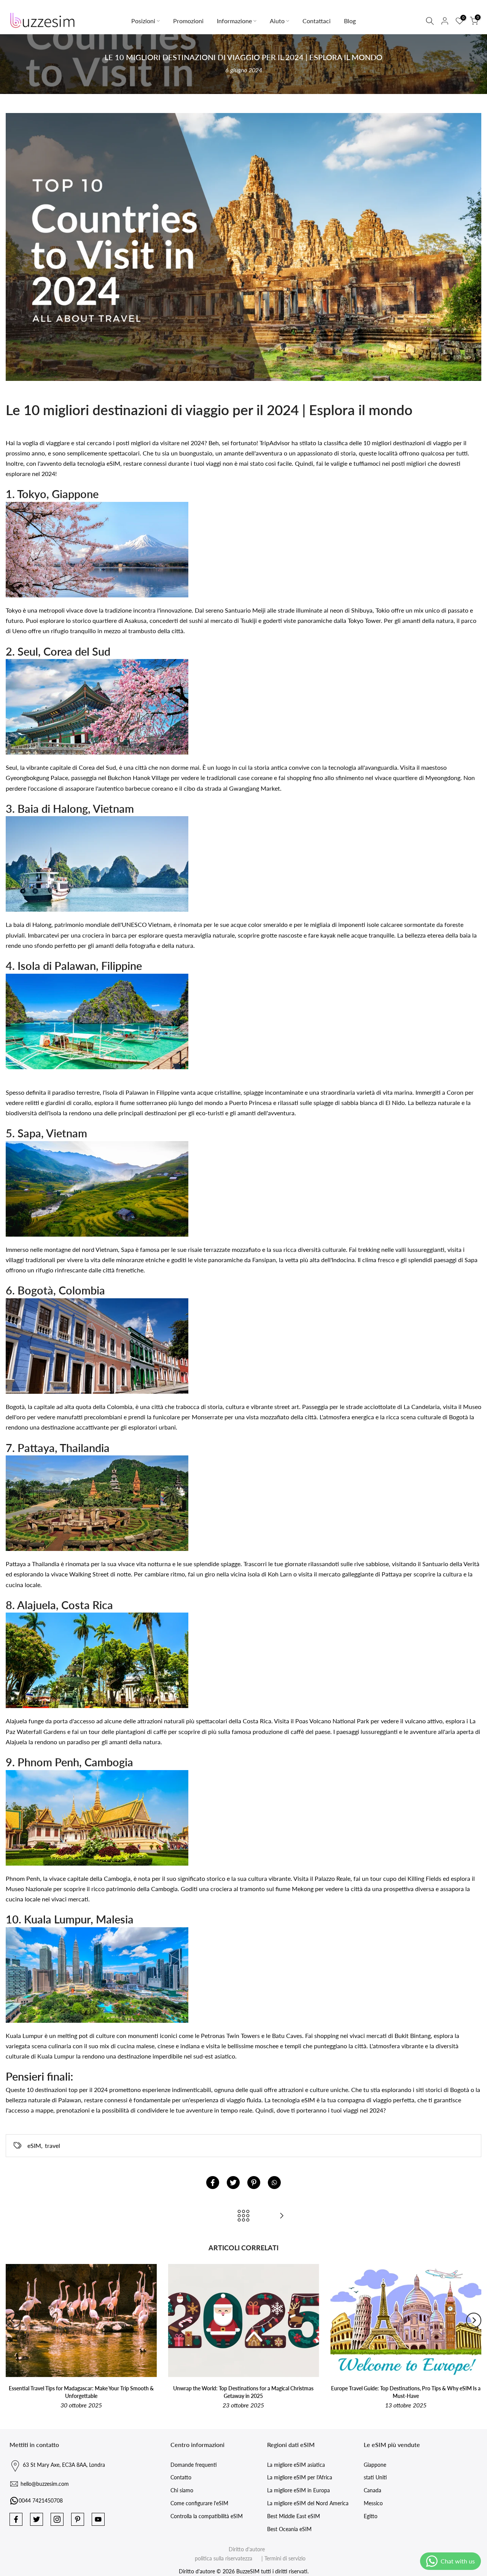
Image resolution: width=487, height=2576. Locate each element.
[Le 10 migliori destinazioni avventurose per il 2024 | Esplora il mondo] (282, 2216)
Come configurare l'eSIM (199, 2503)
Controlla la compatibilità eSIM (207, 2516)
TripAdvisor (275, 443)
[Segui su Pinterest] (78, 2519)
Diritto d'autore (247, 2549)
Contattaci (317, 21)
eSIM (34, 2145)
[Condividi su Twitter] (233, 2183)
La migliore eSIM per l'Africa (300, 2477)
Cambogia (117, 1878)
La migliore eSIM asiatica (296, 2465)
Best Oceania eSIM (289, 2529)
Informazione (234, 21)
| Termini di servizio (280, 2558)
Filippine (168, 1092)
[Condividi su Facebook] (213, 2183)
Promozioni (188, 21)
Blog (350, 21)
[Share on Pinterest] (254, 2183)
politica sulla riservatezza (224, 2558)
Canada (372, 2490)
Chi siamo (182, 2490)
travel (53, 2145)
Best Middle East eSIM (294, 2516)
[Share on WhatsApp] (274, 2183)
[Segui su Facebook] (16, 2519)
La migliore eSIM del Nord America (308, 2503)
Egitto (371, 2516)
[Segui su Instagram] (57, 2519)
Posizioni (143, 21)
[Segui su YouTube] (98, 2519)
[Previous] (13, 2320)
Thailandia (46, 1564)
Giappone (375, 2465)
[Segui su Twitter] (37, 2519)
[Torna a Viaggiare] (243, 2216)
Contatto (181, 2477)
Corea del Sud (97, 767)
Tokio (383, 610)
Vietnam (159, 924)
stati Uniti (375, 2477)
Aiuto (277, 21)
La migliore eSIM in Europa (298, 2490)
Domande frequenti (194, 2465)
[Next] (474, 2320)
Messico (373, 2503)
